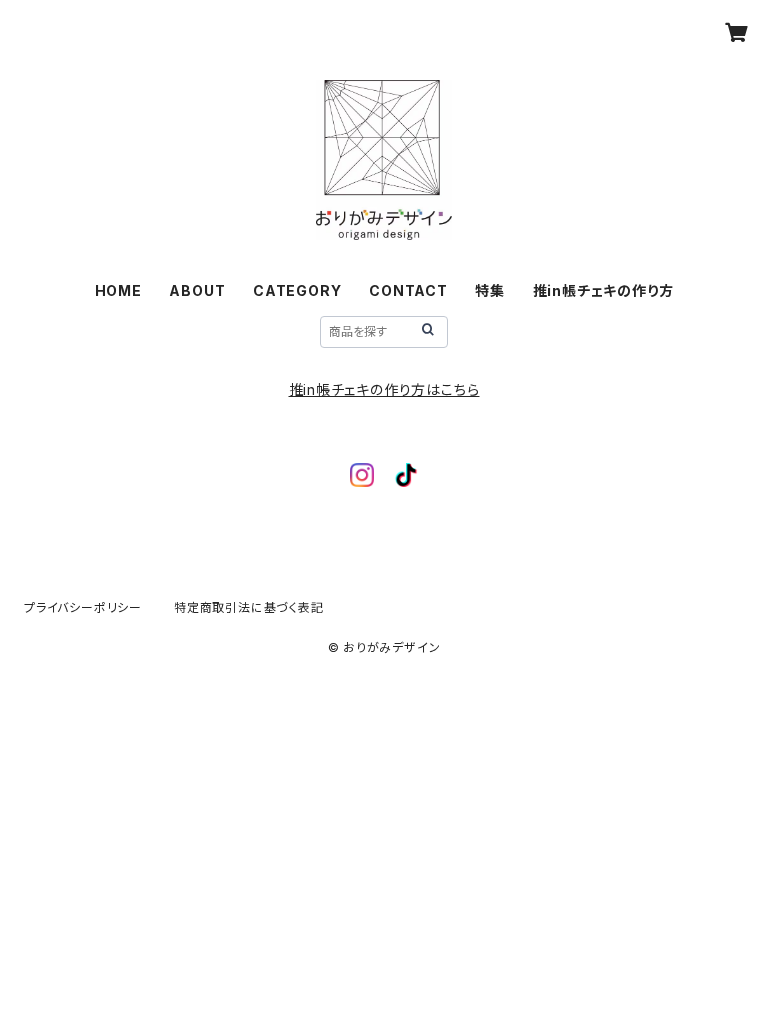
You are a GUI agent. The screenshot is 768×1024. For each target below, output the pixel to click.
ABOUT (197, 290)
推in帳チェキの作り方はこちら (384, 389)
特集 (490, 290)
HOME (118, 290)
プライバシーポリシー (83, 607)
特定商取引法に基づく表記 (249, 607)
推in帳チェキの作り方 (603, 290)
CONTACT (408, 290)
